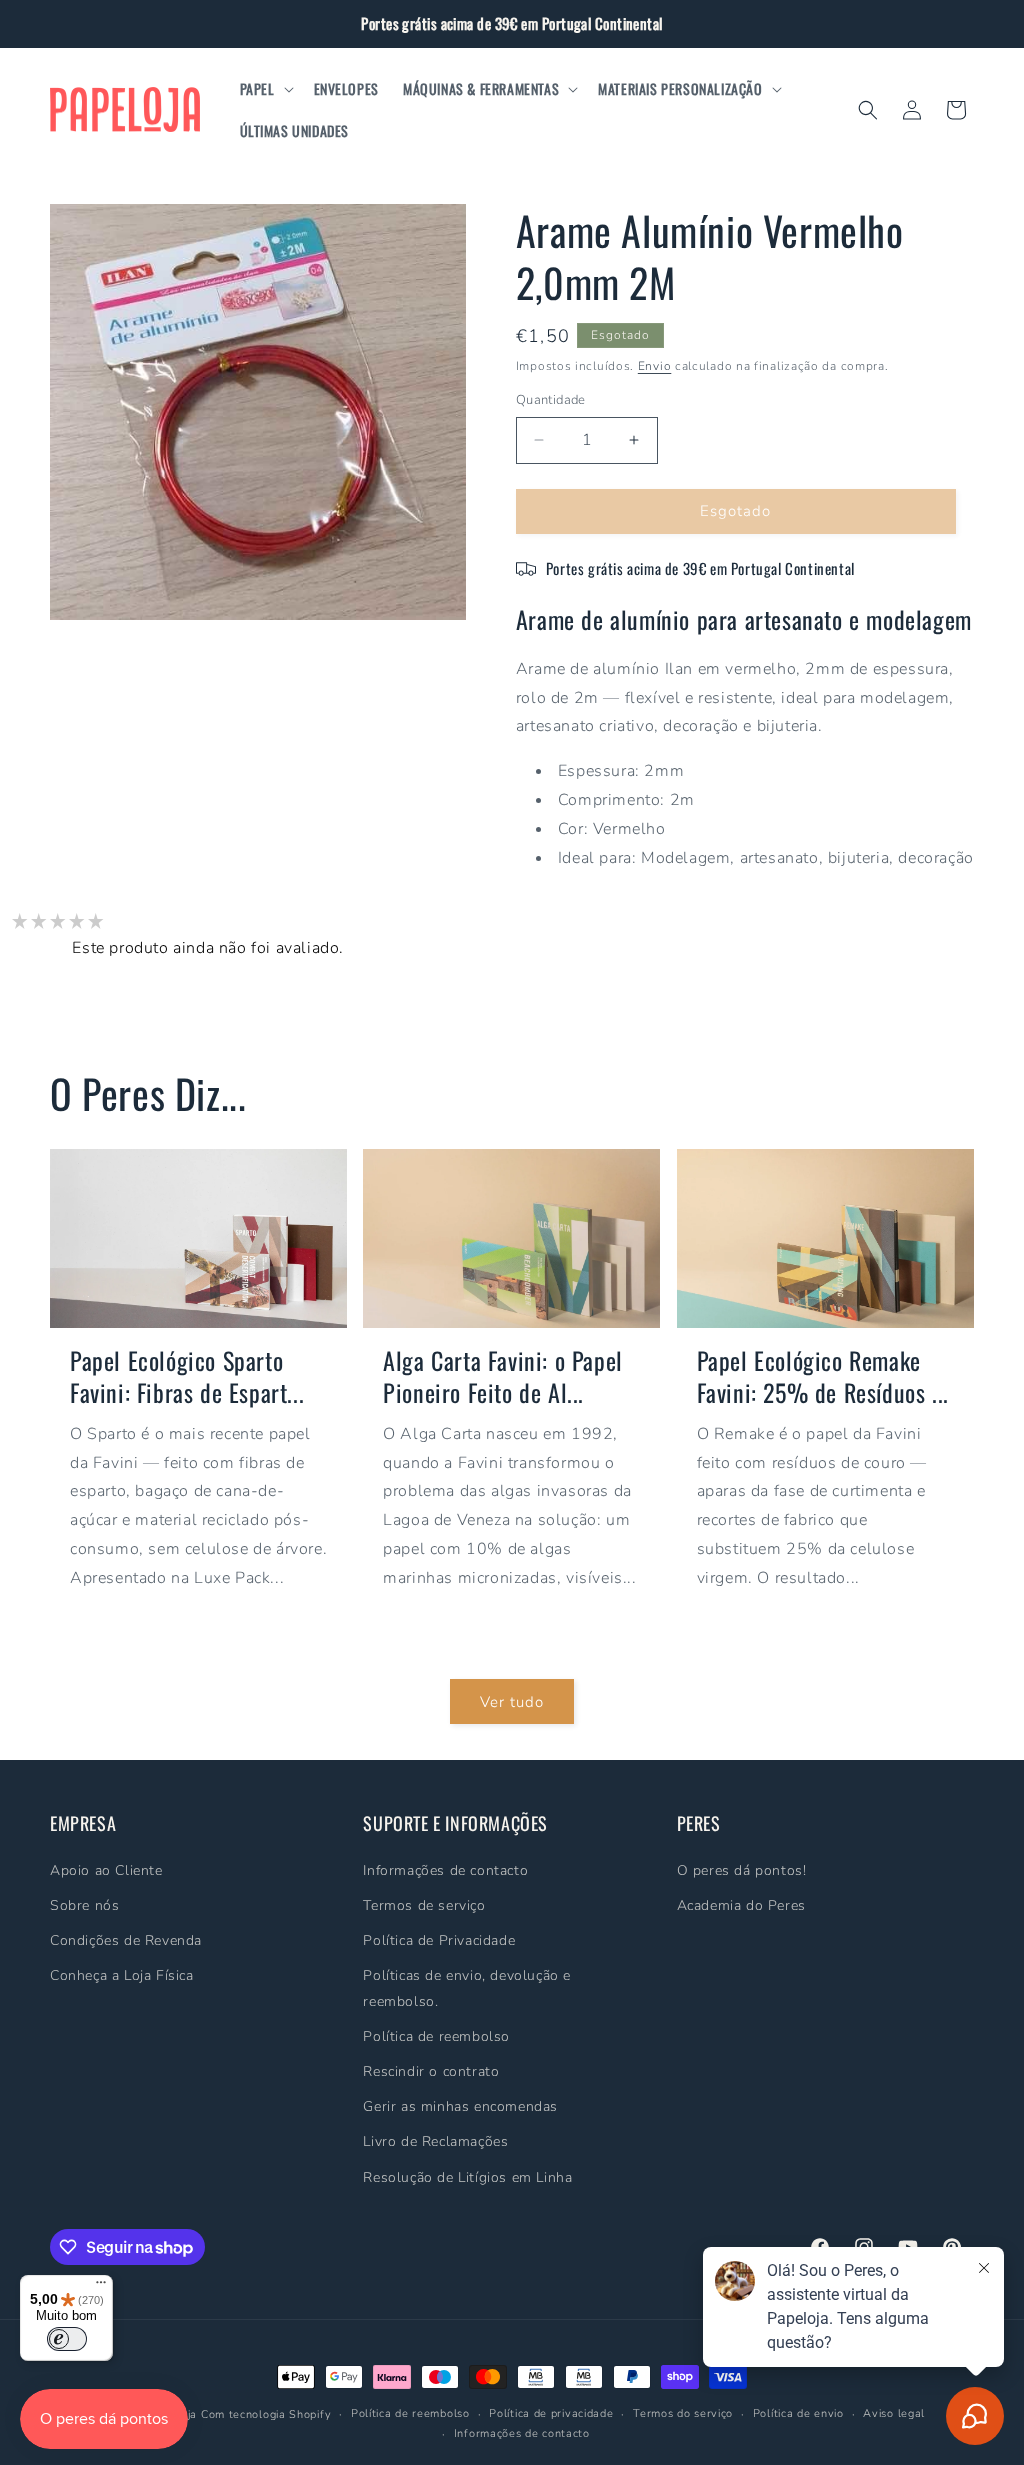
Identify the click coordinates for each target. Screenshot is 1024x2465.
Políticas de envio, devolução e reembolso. (467, 1988)
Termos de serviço (424, 1905)
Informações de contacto (445, 1870)
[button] (265, 89)
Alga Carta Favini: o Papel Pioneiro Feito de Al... (503, 1376)
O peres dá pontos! (742, 1870)
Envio (655, 366)
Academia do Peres (741, 1905)
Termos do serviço (683, 2413)
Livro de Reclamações (435, 2141)
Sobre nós (84, 1905)
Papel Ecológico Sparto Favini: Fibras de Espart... (187, 1376)
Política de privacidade (551, 2413)
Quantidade (551, 400)
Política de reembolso (436, 2036)
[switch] (67, 2339)
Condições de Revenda (126, 1940)
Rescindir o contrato (431, 2071)
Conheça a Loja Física (122, 1975)
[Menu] (101, 2287)
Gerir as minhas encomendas (460, 2106)
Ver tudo (512, 1702)
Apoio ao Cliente (106, 1870)
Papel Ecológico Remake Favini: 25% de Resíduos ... (823, 1376)
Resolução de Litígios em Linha (467, 2177)
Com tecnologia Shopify (266, 2414)
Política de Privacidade (439, 1940)
